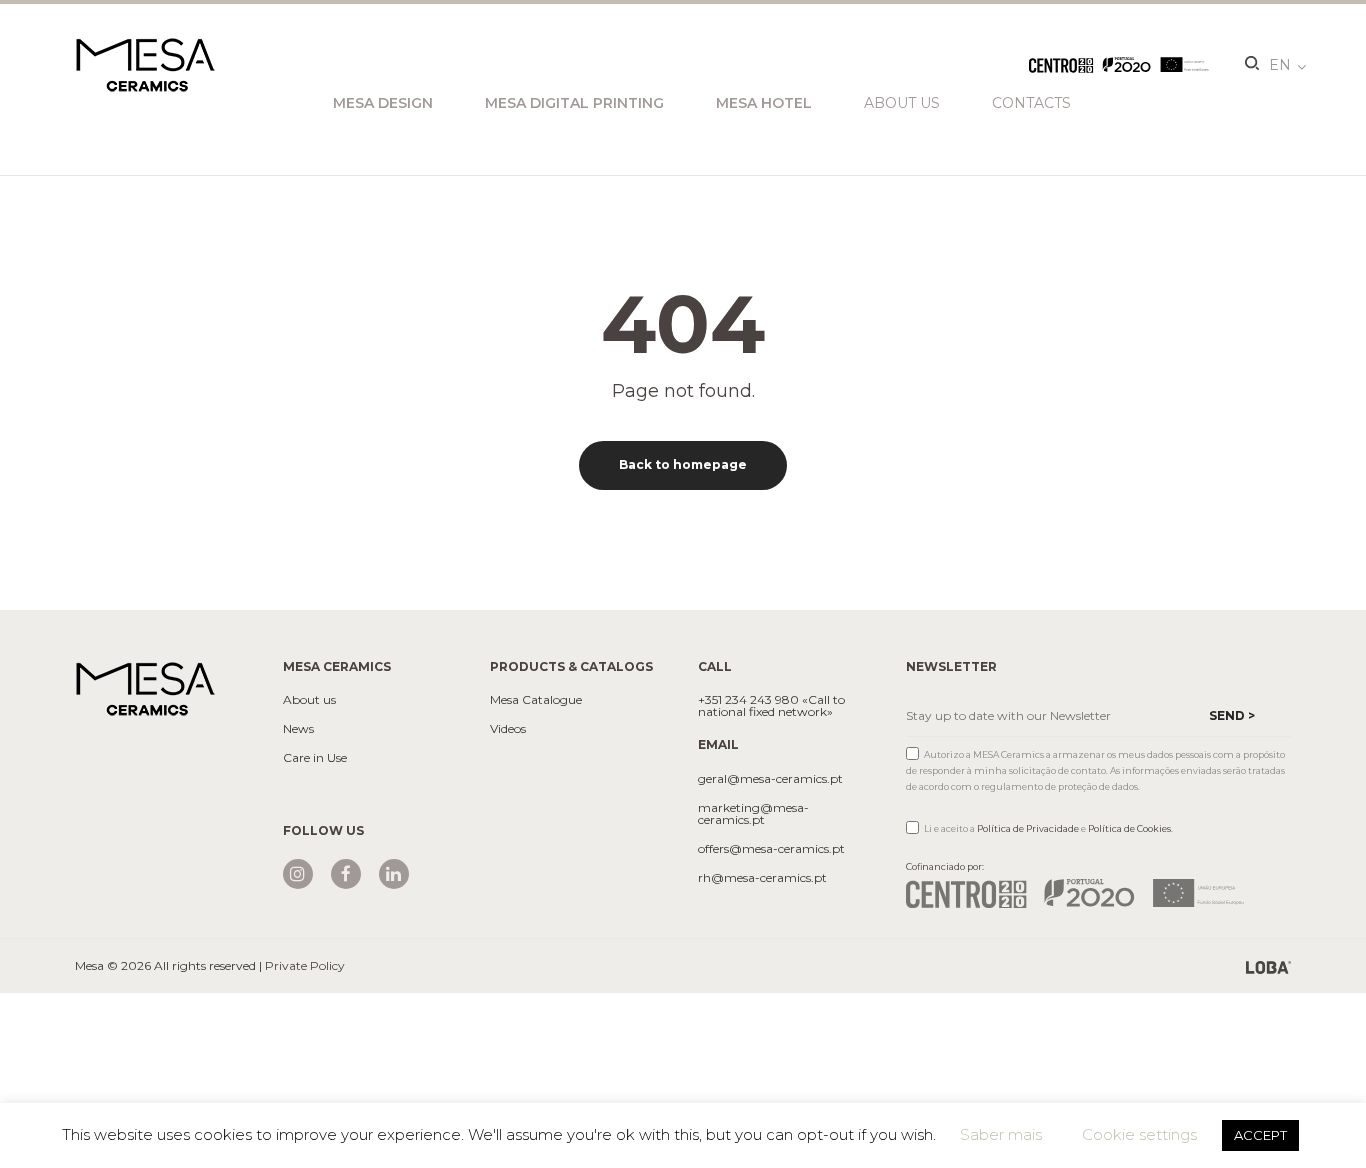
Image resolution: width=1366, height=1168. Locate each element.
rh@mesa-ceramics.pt (762, 878)
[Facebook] (346, 874)
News (298, 729)
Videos (508, 729)
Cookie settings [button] (1139, 1134)
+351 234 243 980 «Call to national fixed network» (771, 706)
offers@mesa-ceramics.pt (771, 849)
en (1280, 65)
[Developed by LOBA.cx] (1268, 966)
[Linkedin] (394, 874)
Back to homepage (683, 464)
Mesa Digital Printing (574, 103)
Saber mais (1001, 1134)
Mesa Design (383, 103)
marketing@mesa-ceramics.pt (753, 814)
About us (902, 103)
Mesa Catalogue (536, 700)
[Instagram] (298, 874)
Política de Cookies (1129, 828)
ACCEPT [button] (1260, 1135)
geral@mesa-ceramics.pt (770, 779)
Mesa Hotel (764, 103)
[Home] (145, 688)
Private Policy (305, 965)
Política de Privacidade (1028, 828)
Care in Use (315, 758)
